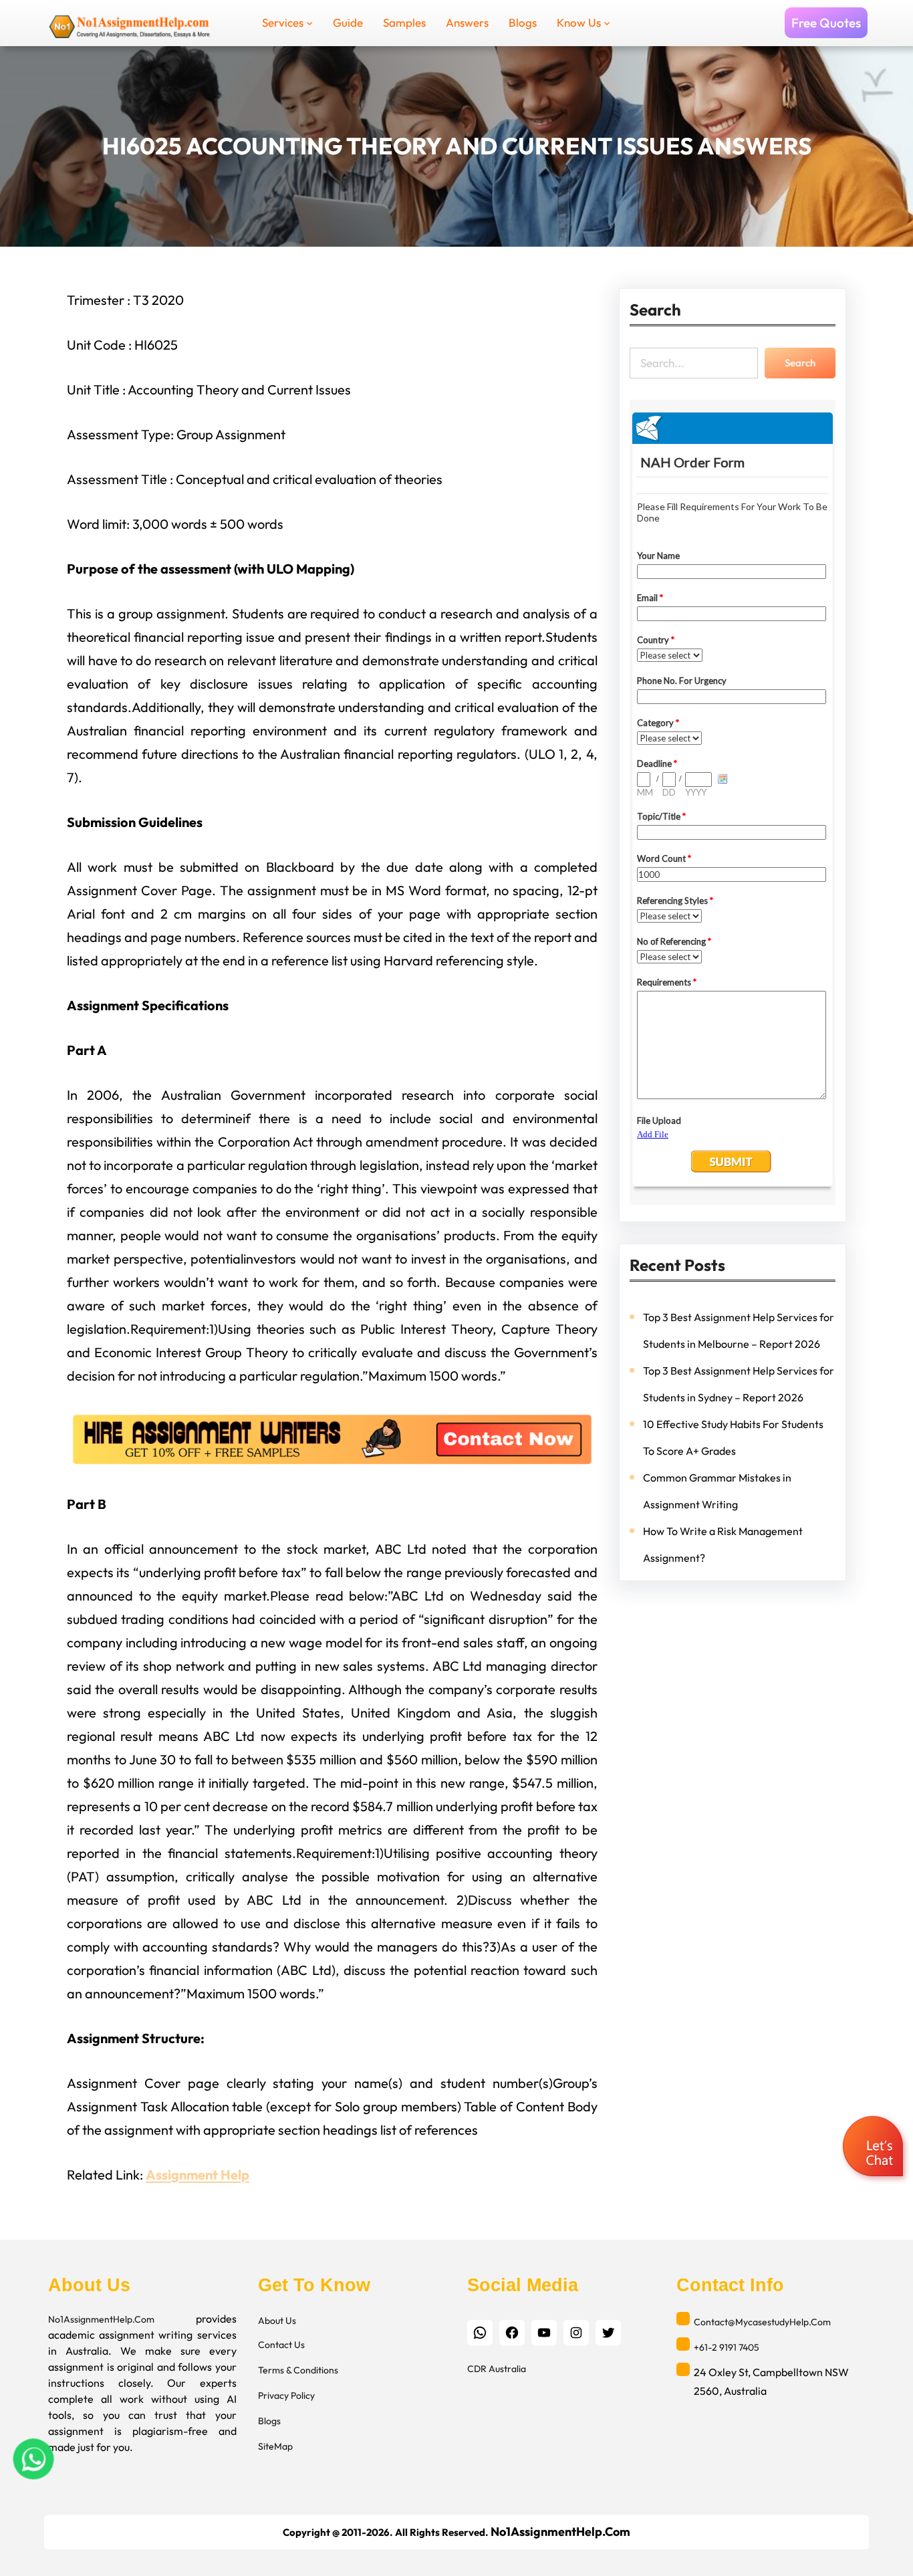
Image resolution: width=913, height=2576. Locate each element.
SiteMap (275, 2446)
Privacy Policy (286, 2395)
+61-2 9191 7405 (727, 2347)
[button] (875, 2148)
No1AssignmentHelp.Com (101, 2319)
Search (800, 363)
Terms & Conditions (298, 2370)
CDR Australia (497, 2369)
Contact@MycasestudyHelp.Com (762, 2322)
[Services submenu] (309, 23)
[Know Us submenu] (607, 23)
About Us (277, 2321)
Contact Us (281, 2345)
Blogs (269, 2421)
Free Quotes (826, 23)
